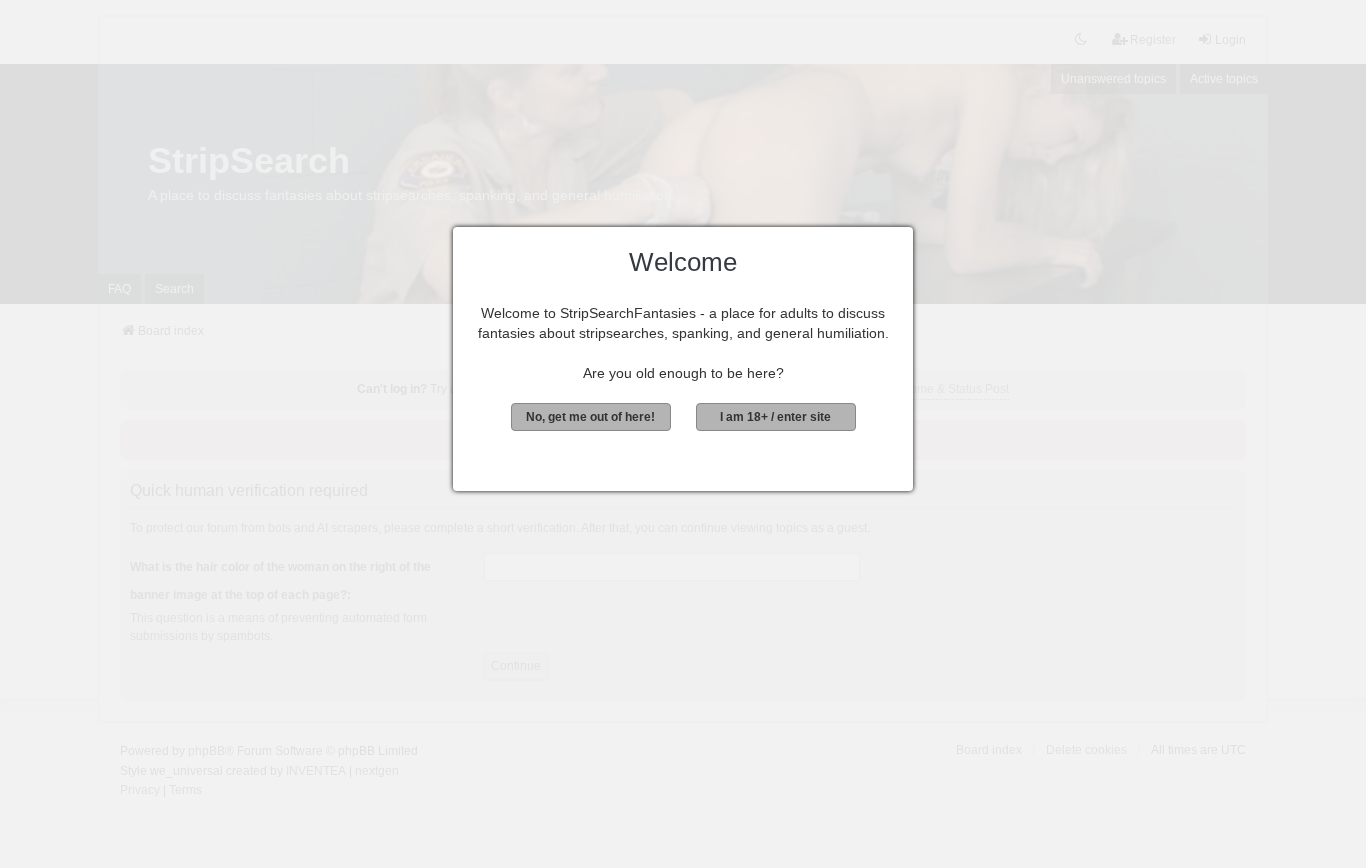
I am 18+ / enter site (775, 417)
